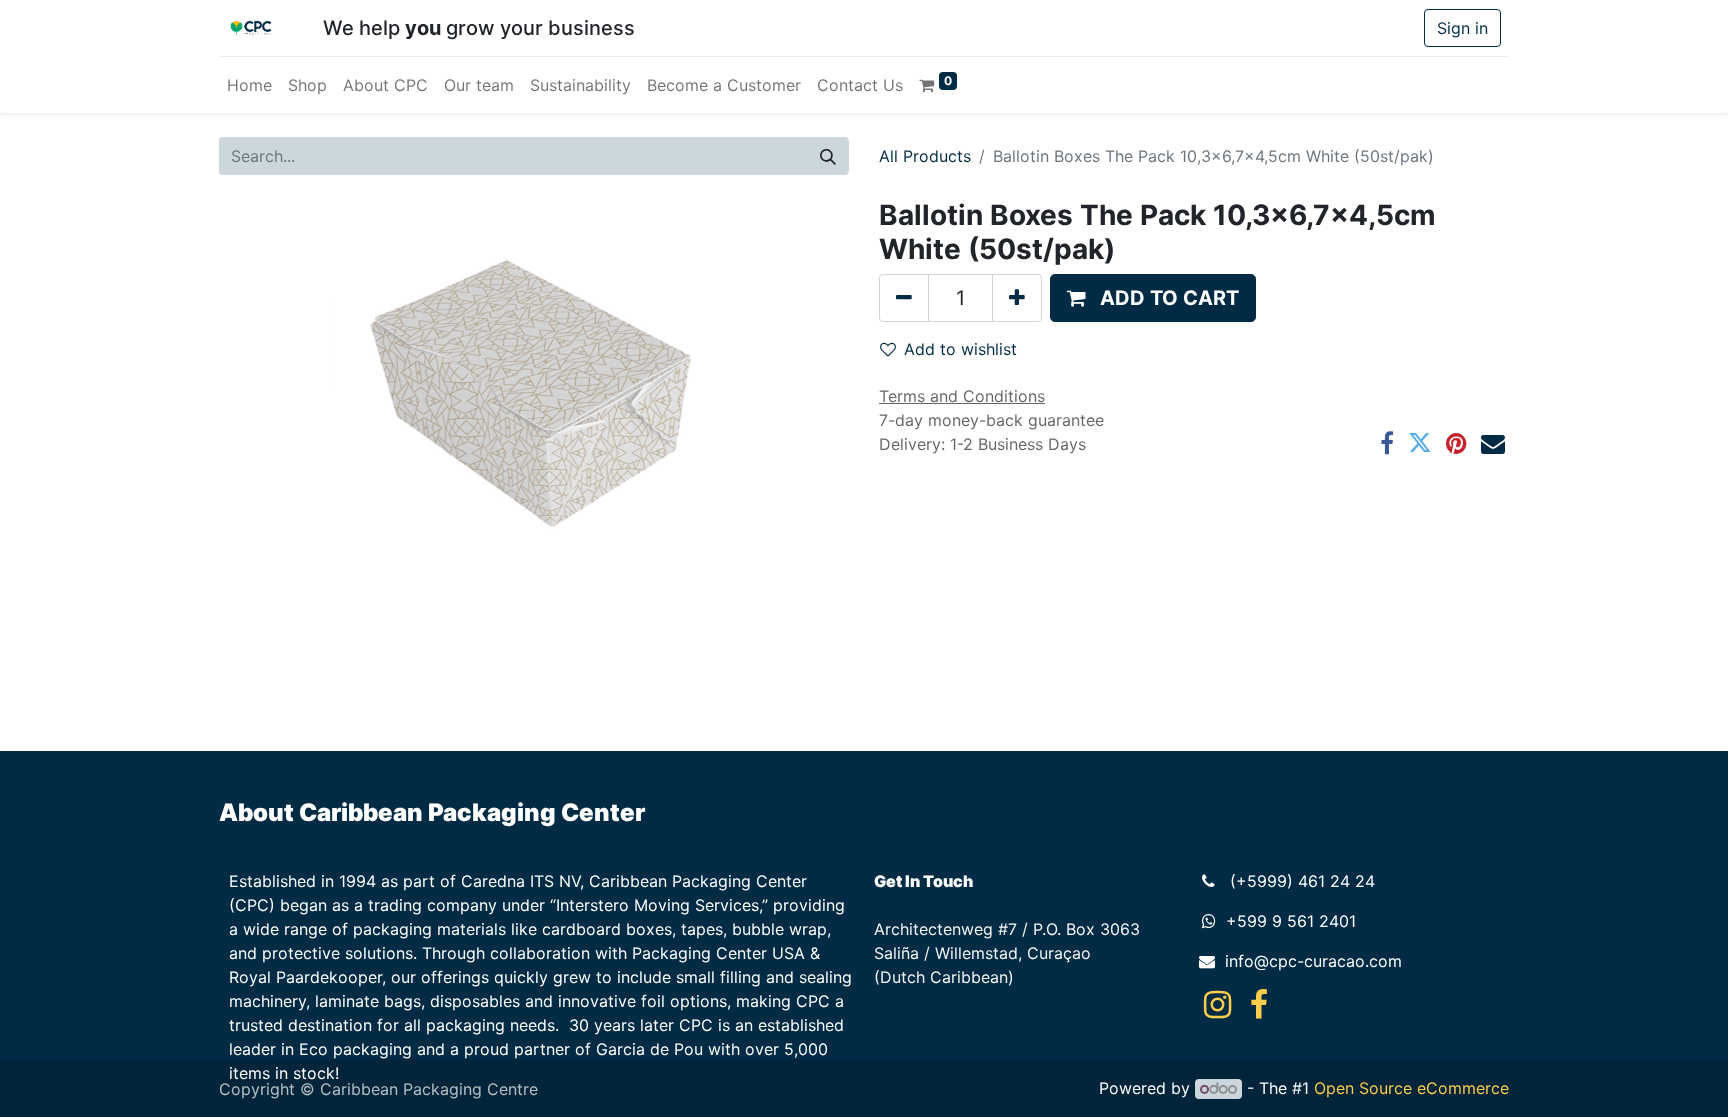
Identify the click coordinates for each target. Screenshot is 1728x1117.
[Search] (828, 156)
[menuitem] (249, 85)
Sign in (1462, 28)
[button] (1153, 298)
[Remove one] (904, 298)
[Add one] (1017, 298)
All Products (925, 156)
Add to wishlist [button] (960, 349)
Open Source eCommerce (1411, 1088)
